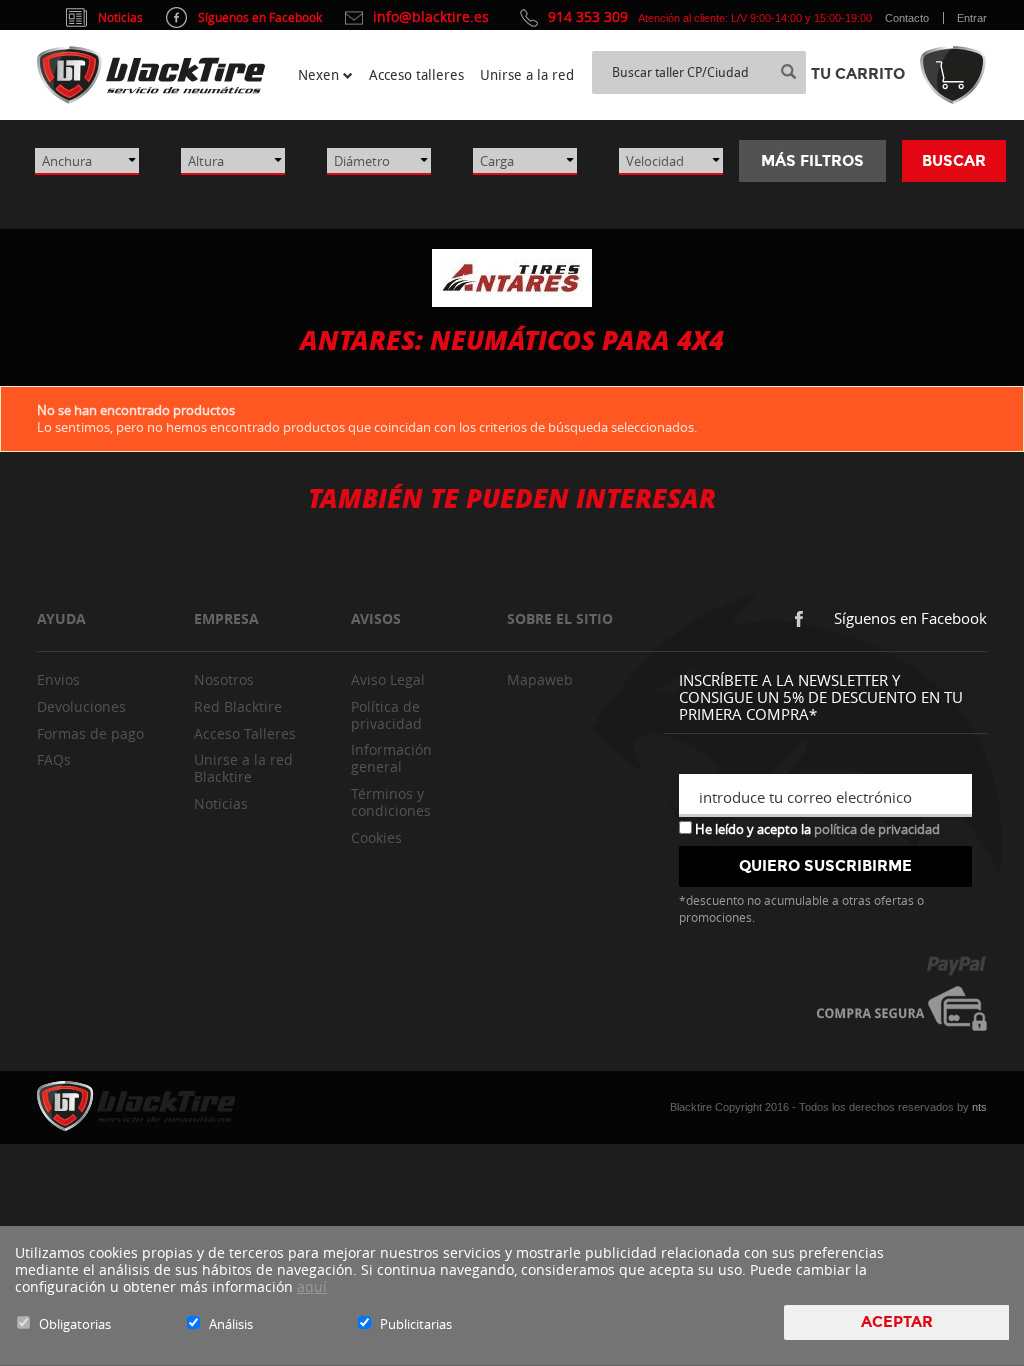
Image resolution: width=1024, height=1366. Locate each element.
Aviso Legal (388, 679)
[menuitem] (325, 75)
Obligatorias (75, 1324)
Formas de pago (90, 733)
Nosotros (224, 679)
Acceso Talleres (245, 733)
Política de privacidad (386, 715)
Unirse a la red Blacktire (243, 768)
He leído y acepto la (816, 828)
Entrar (972, 18)
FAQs (54, 759)
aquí (312, 1286)
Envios (58, 679)
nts (979, 1107)
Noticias (221, 803)
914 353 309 (588, 16)
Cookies (376, 837)
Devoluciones (81, 706)
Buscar (954, 161)
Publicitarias (416, 1324)
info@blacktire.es (431, 16)
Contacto (907, 18)
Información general (391, 758)
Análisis (231, 1324)
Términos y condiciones (391, 802)
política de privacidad (877, 829)
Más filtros (812, 161)
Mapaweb (540, 679)
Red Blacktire (238, 706)
